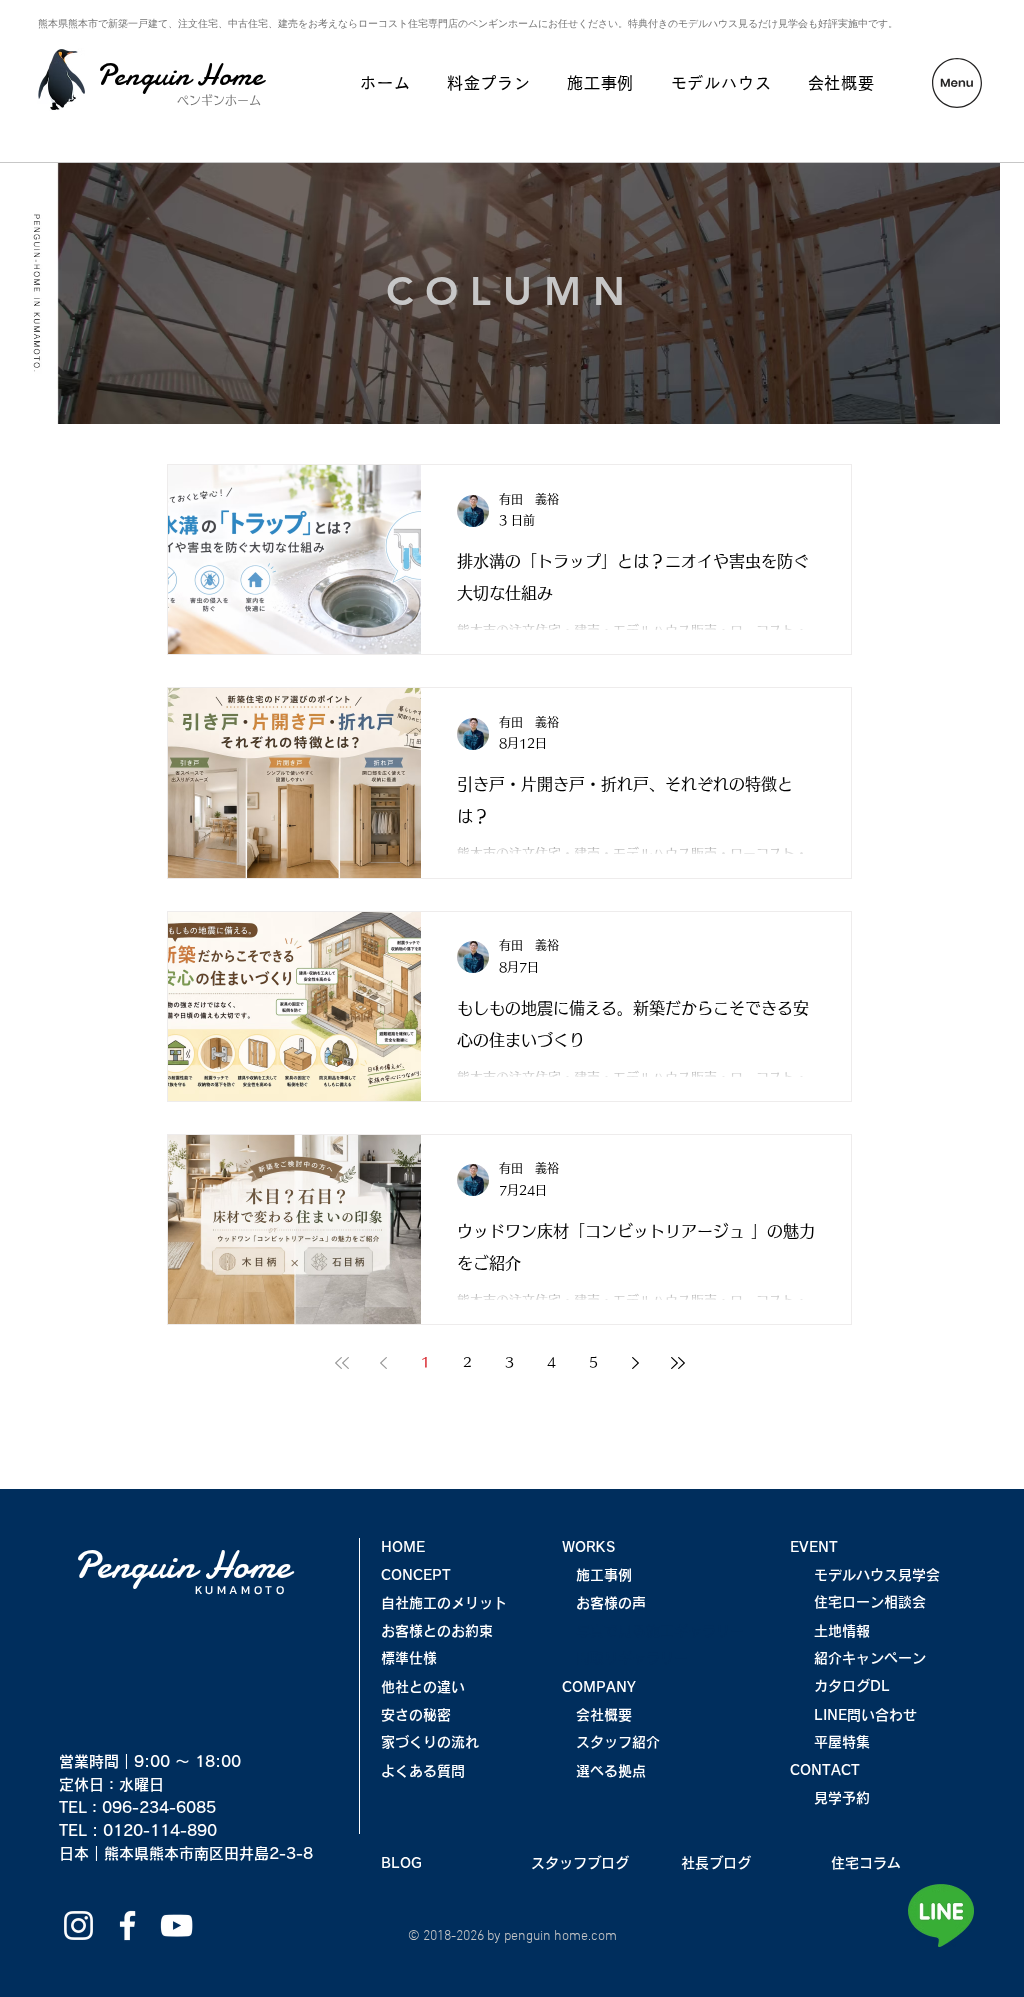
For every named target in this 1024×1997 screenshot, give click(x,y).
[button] (957, 83)
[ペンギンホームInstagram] (78, 1925)
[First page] (342, 1363)
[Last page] (678, 1363)
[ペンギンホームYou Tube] (176, 1925)
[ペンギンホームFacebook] (127, 1925)
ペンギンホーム (219, 100)
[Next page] (636, 1363)
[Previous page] (384, 1363)
